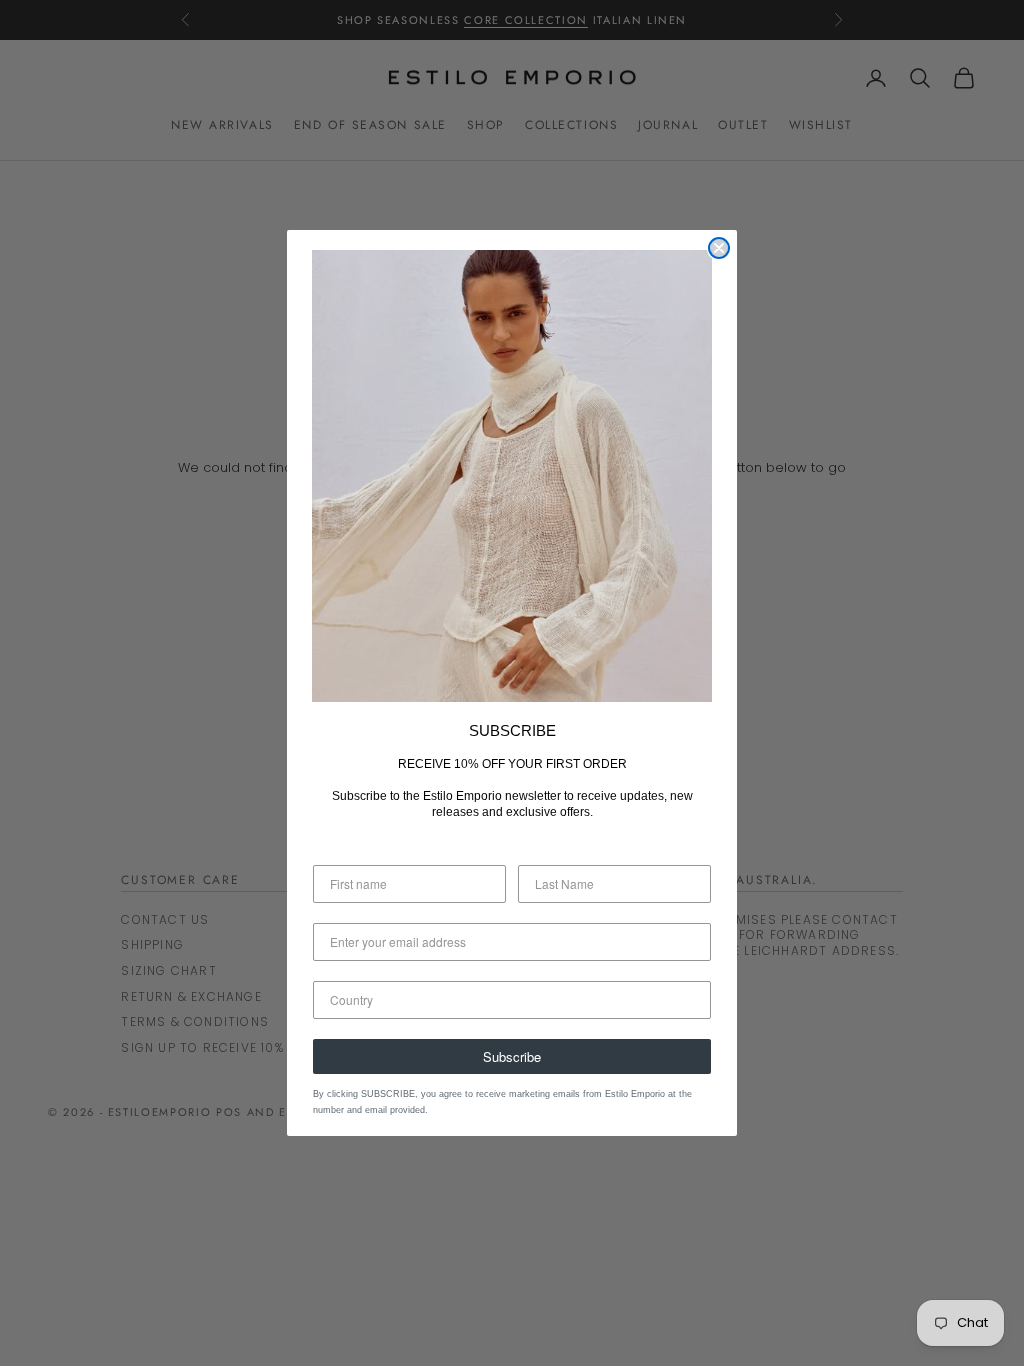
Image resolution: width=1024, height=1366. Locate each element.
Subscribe (512, 1056)
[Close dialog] (719, 248)
